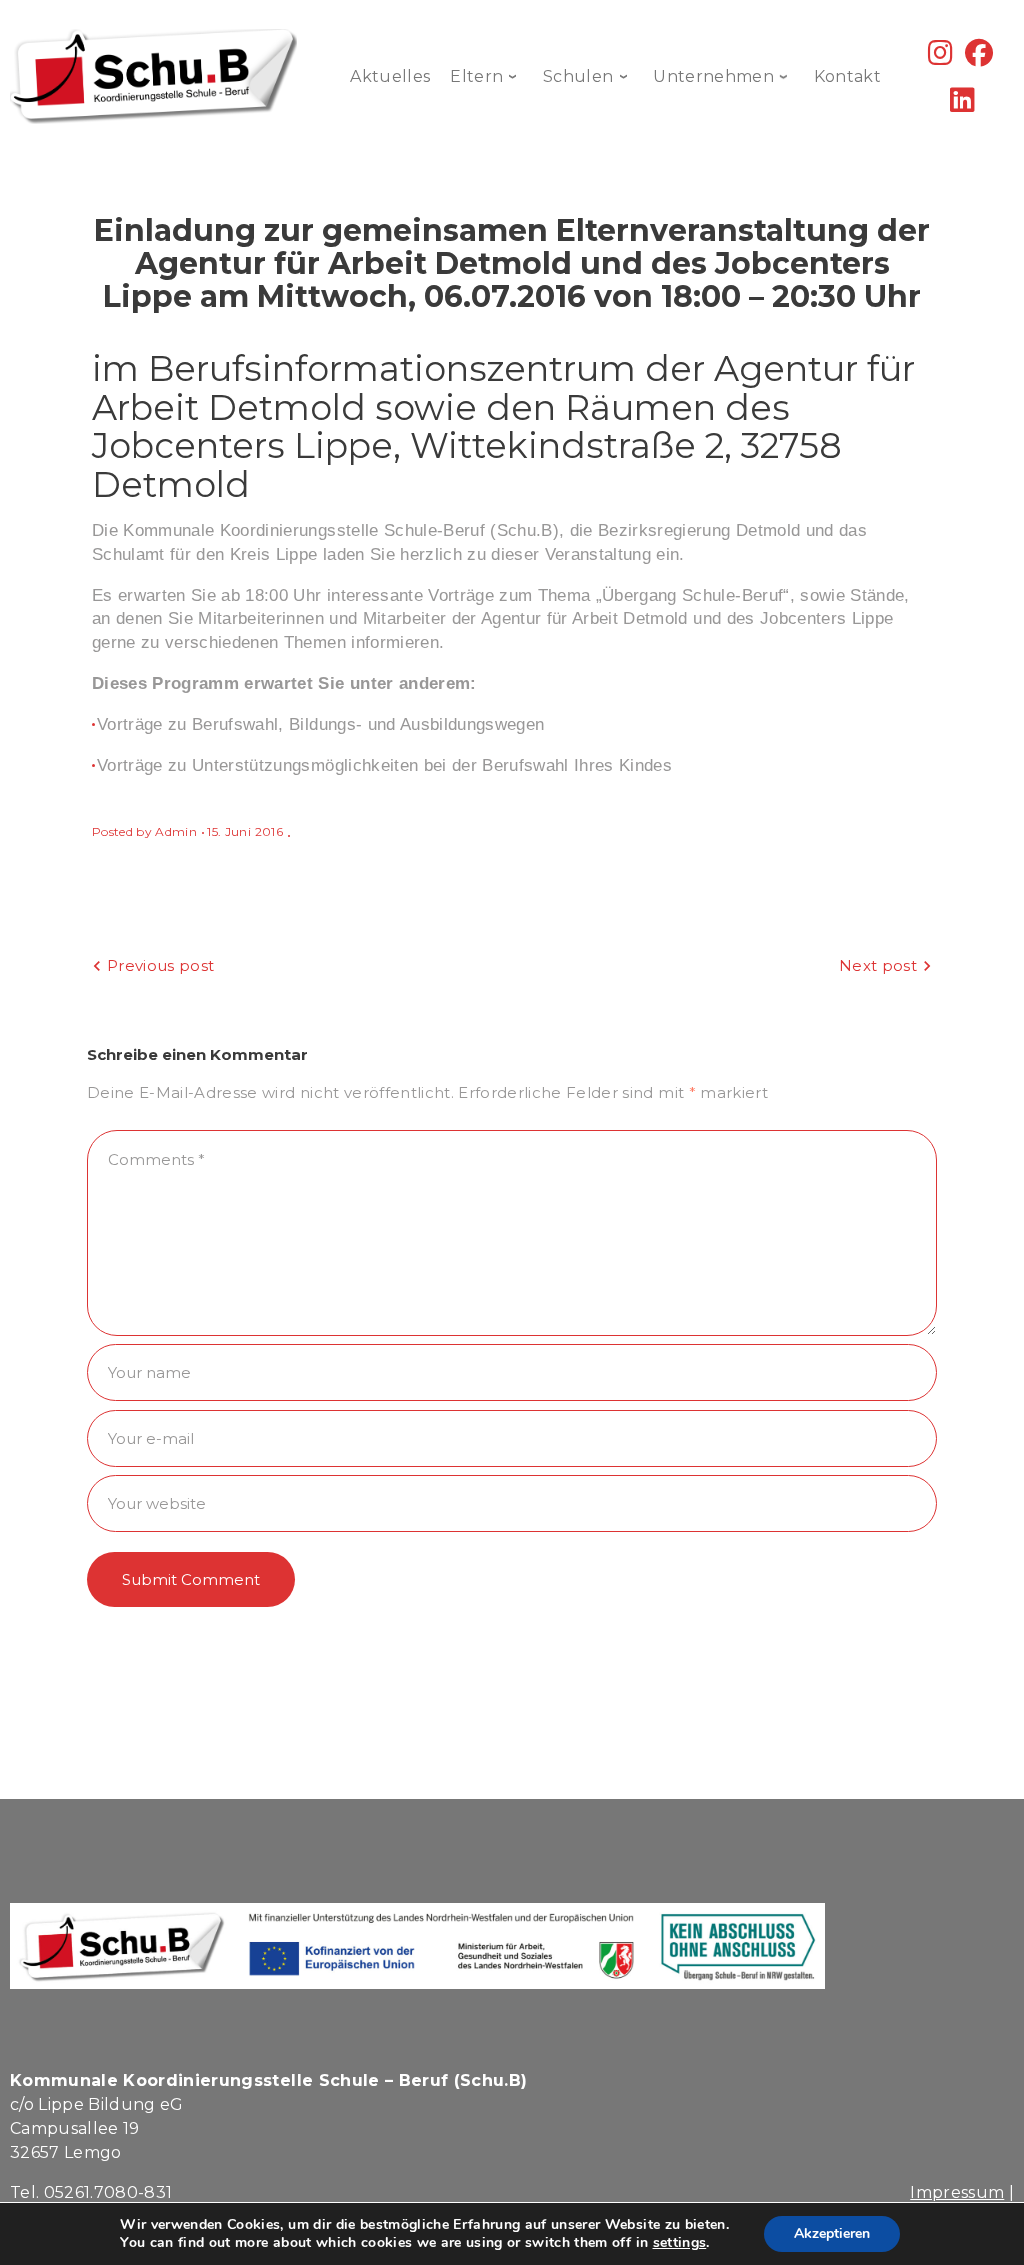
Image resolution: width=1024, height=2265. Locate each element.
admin (176, 831)
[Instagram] (940, 57)
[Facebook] (979, 57)
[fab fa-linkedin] (962, 104)
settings (680, 2243)
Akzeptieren (832, 2233)
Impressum (957, 2192)
